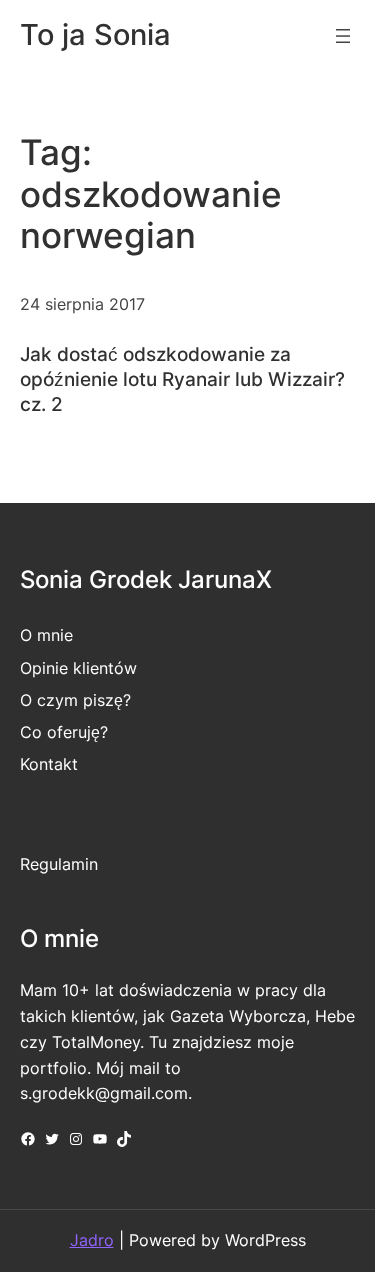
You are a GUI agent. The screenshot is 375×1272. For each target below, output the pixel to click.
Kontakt (49, 764)
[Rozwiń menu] (343, 36)
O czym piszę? (75, 700)
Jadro (92, 1240)
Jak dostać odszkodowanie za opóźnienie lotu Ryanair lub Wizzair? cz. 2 (182, 379)
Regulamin (59, 864)
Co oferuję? (64, 732)
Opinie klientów (78, 668)
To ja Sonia (95, 34)
